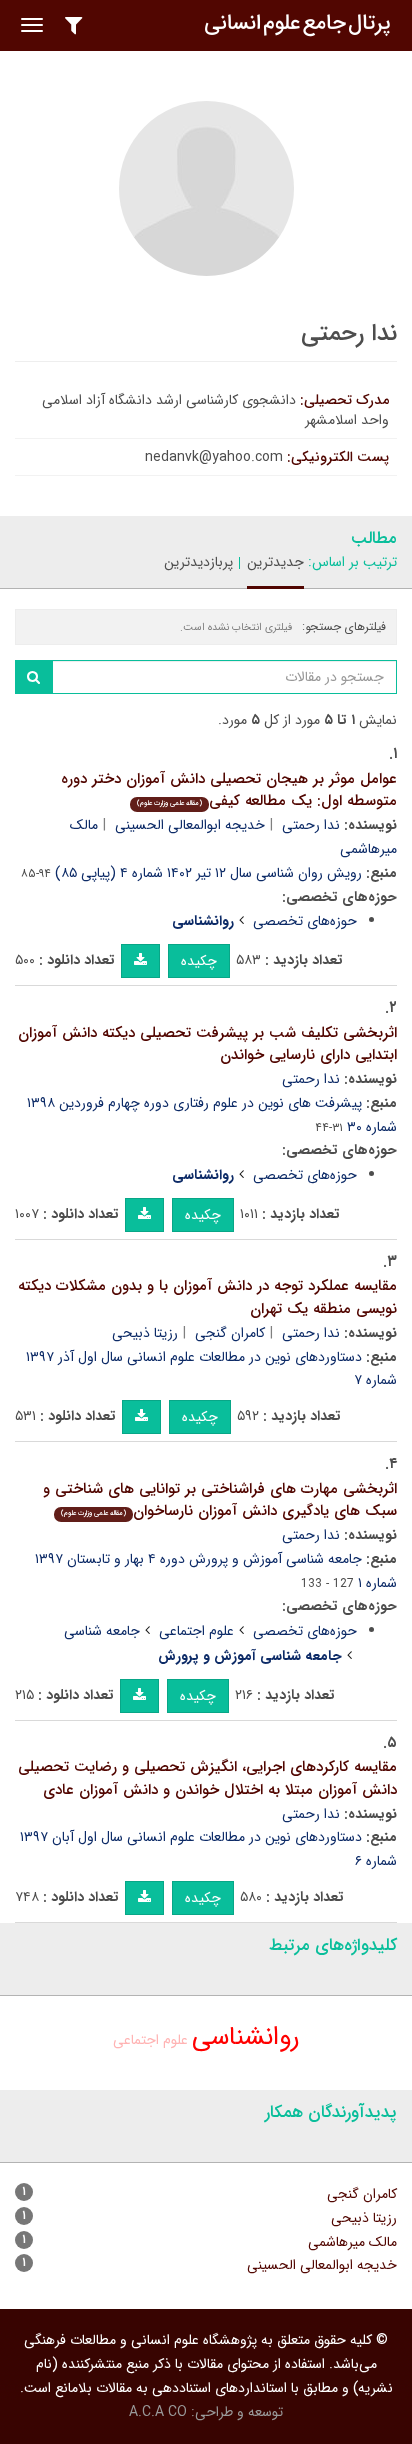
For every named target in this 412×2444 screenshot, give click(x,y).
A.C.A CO (158, 2412)
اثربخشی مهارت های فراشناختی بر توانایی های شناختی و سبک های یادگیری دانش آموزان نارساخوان (220, 1500)
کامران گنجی (230, 1333)
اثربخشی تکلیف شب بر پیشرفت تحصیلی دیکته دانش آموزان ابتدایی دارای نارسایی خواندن (207, 1044)
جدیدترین (275, 562)
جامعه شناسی (102, 1631)
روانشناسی (246, 2037)
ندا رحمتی (311, 825)
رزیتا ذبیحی (145, 1333)
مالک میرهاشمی (352, 2242)
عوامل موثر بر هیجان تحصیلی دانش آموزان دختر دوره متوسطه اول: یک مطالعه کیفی (229, 790)
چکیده (199, 961)
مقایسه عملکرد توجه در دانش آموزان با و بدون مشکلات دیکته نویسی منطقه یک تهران (207, 1297)
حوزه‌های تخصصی (305, 921)
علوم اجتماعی (196, 1631)
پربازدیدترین (198, 562)
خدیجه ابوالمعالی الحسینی (190, 825)
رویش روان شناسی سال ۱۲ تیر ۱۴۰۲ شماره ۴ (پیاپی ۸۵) (208, 873)
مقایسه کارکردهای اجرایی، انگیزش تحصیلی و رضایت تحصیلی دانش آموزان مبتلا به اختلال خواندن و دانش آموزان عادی (207, 1778)
